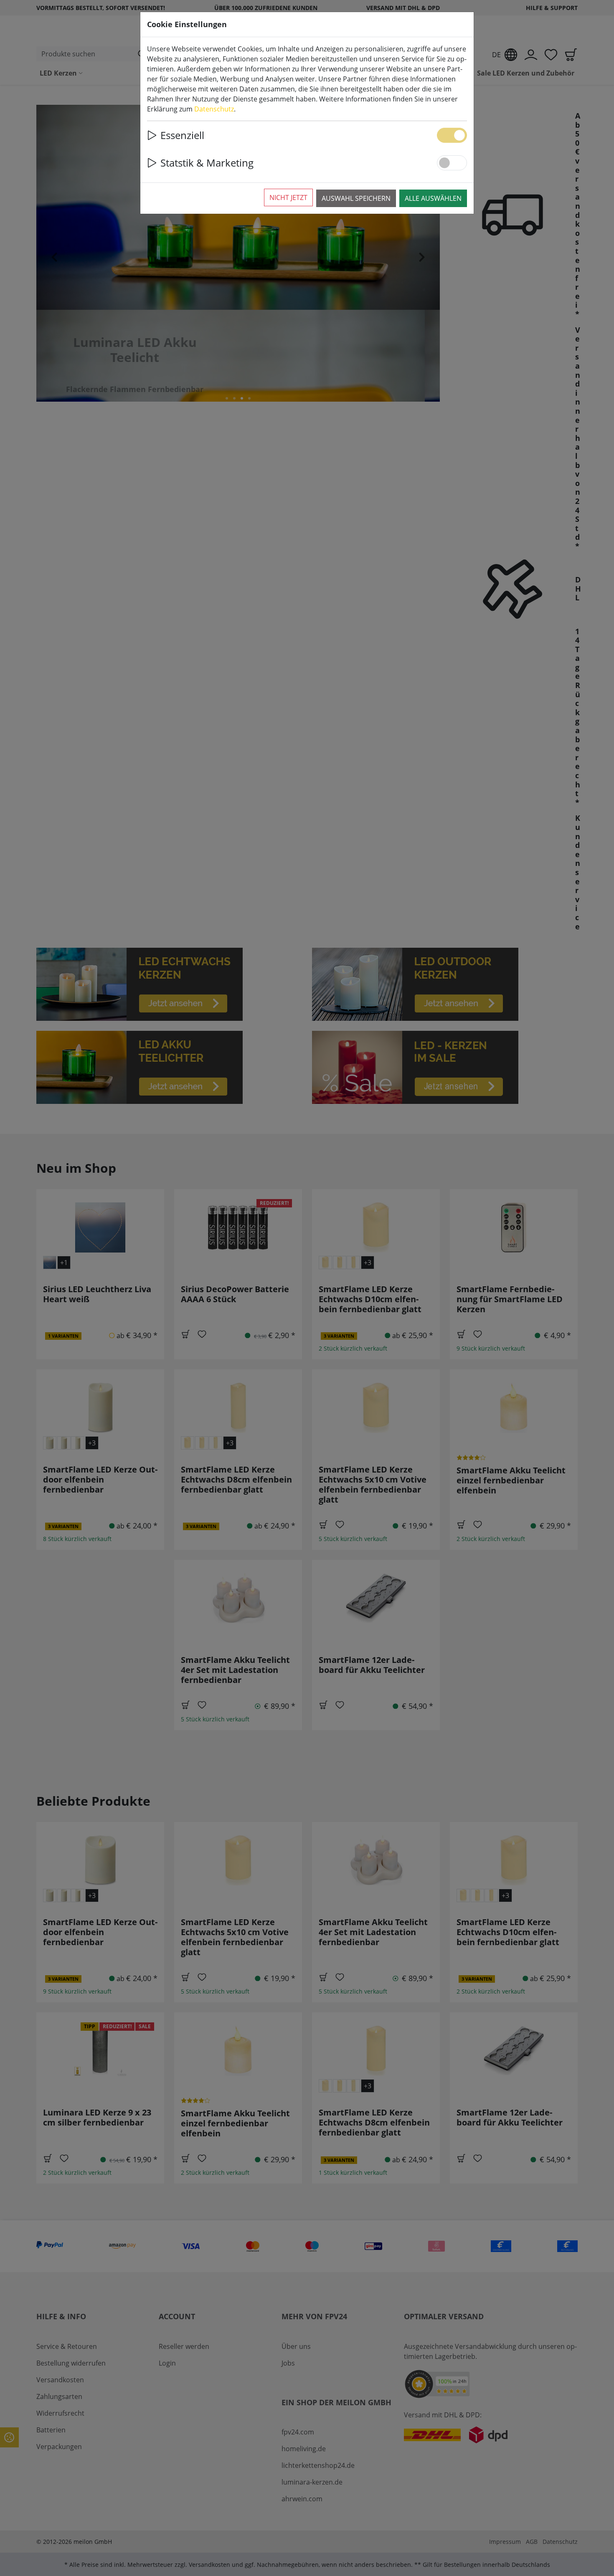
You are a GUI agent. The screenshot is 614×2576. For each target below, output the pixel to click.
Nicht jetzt (288, 197)
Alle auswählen (433, 198)
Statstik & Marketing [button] (207, 163)
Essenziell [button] (182, 135)
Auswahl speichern (356, 198)
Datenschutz (214, 109)
